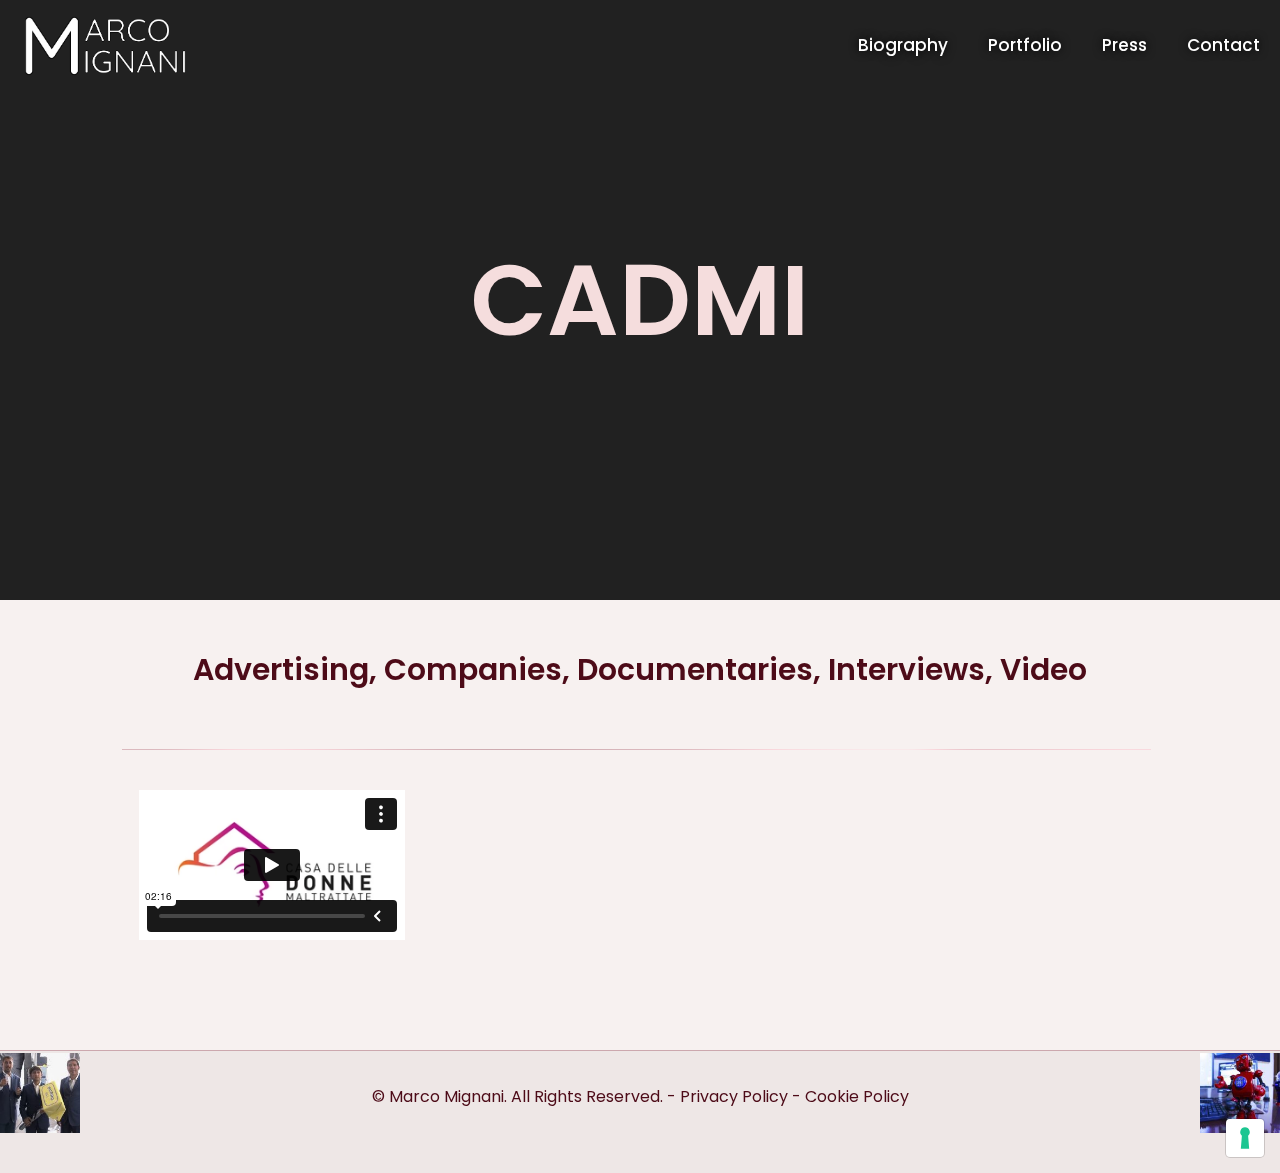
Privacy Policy (734, 1096)
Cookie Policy (857, 1096)
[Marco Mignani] (104, 45)
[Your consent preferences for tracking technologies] (1245, 1138)
